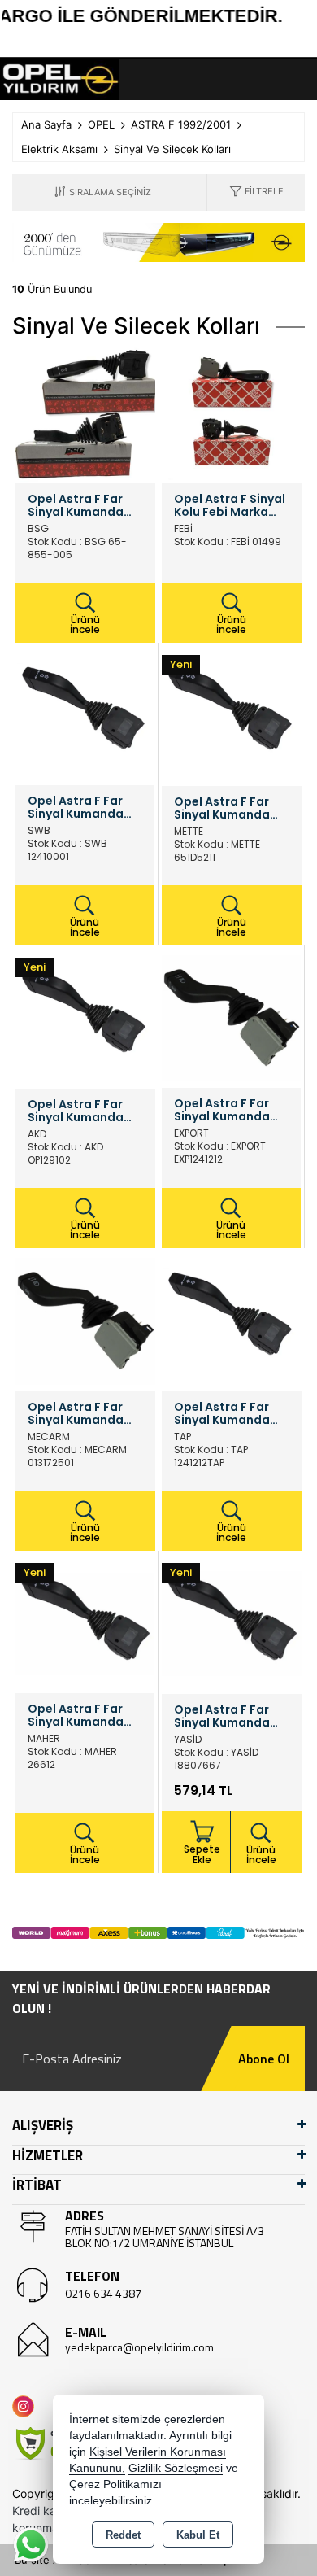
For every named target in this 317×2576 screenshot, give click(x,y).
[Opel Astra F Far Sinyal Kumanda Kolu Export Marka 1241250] (231, 1017)
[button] (256, 192)
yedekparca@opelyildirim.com (139, 2347)
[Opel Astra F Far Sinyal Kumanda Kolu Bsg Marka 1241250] (85, 413)
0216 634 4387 (103, 2293)
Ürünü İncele (85, 624)
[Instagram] (26, 2406)
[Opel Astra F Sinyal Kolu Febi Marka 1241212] (232, 413)
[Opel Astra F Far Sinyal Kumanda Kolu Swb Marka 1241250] (85, 714)
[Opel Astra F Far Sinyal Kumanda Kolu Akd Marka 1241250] (85, 1018)
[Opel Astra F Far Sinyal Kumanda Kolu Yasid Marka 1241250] (232, 1623)
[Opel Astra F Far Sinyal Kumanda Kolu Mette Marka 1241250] (232, 715)
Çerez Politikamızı (115, 2484)
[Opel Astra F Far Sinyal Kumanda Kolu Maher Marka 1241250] (85, 1622)
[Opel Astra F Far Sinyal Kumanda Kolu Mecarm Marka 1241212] (85, 1321)
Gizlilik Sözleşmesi (176, 2468)
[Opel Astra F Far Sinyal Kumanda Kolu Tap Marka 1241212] (232, 1321)
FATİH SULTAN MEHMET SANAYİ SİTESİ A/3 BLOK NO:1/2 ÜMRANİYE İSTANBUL (165, 2237)
